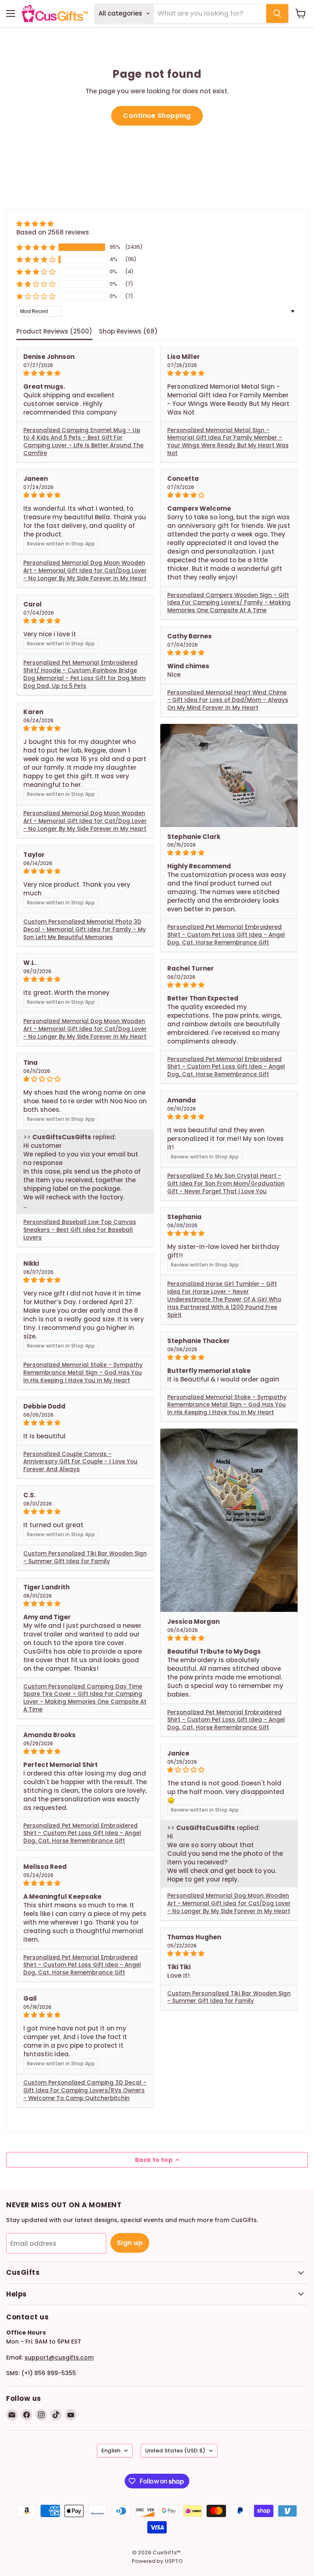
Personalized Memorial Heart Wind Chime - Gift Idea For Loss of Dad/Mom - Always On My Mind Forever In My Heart (228, 700)
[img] (53, 224)
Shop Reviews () (128, 331)
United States (175, 2451)
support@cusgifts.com (59, 2357)
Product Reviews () (54, 331)
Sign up (130, 2243)
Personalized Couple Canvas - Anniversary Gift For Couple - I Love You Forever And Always (80, 1462)
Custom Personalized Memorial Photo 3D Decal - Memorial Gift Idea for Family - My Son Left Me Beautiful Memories (85, 930)
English (111, 2451)
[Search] (277, 14)
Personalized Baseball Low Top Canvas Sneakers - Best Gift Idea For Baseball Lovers (80, 1230)
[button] (36, 247)
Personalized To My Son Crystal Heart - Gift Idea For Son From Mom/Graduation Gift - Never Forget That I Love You (226, 1184)
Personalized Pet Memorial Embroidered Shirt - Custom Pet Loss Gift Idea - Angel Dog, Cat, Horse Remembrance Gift (226, 935)
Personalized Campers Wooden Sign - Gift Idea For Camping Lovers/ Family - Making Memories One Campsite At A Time (229, 603)
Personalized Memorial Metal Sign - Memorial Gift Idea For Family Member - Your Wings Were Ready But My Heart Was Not (228, 442)
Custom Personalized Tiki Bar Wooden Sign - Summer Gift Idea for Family (85, 1557)
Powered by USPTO (157, 2561)
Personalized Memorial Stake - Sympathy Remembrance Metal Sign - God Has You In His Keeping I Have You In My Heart (83, 1373)
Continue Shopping (157, 116)
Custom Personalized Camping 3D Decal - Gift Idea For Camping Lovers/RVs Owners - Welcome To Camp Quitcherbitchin (85, 2090)
